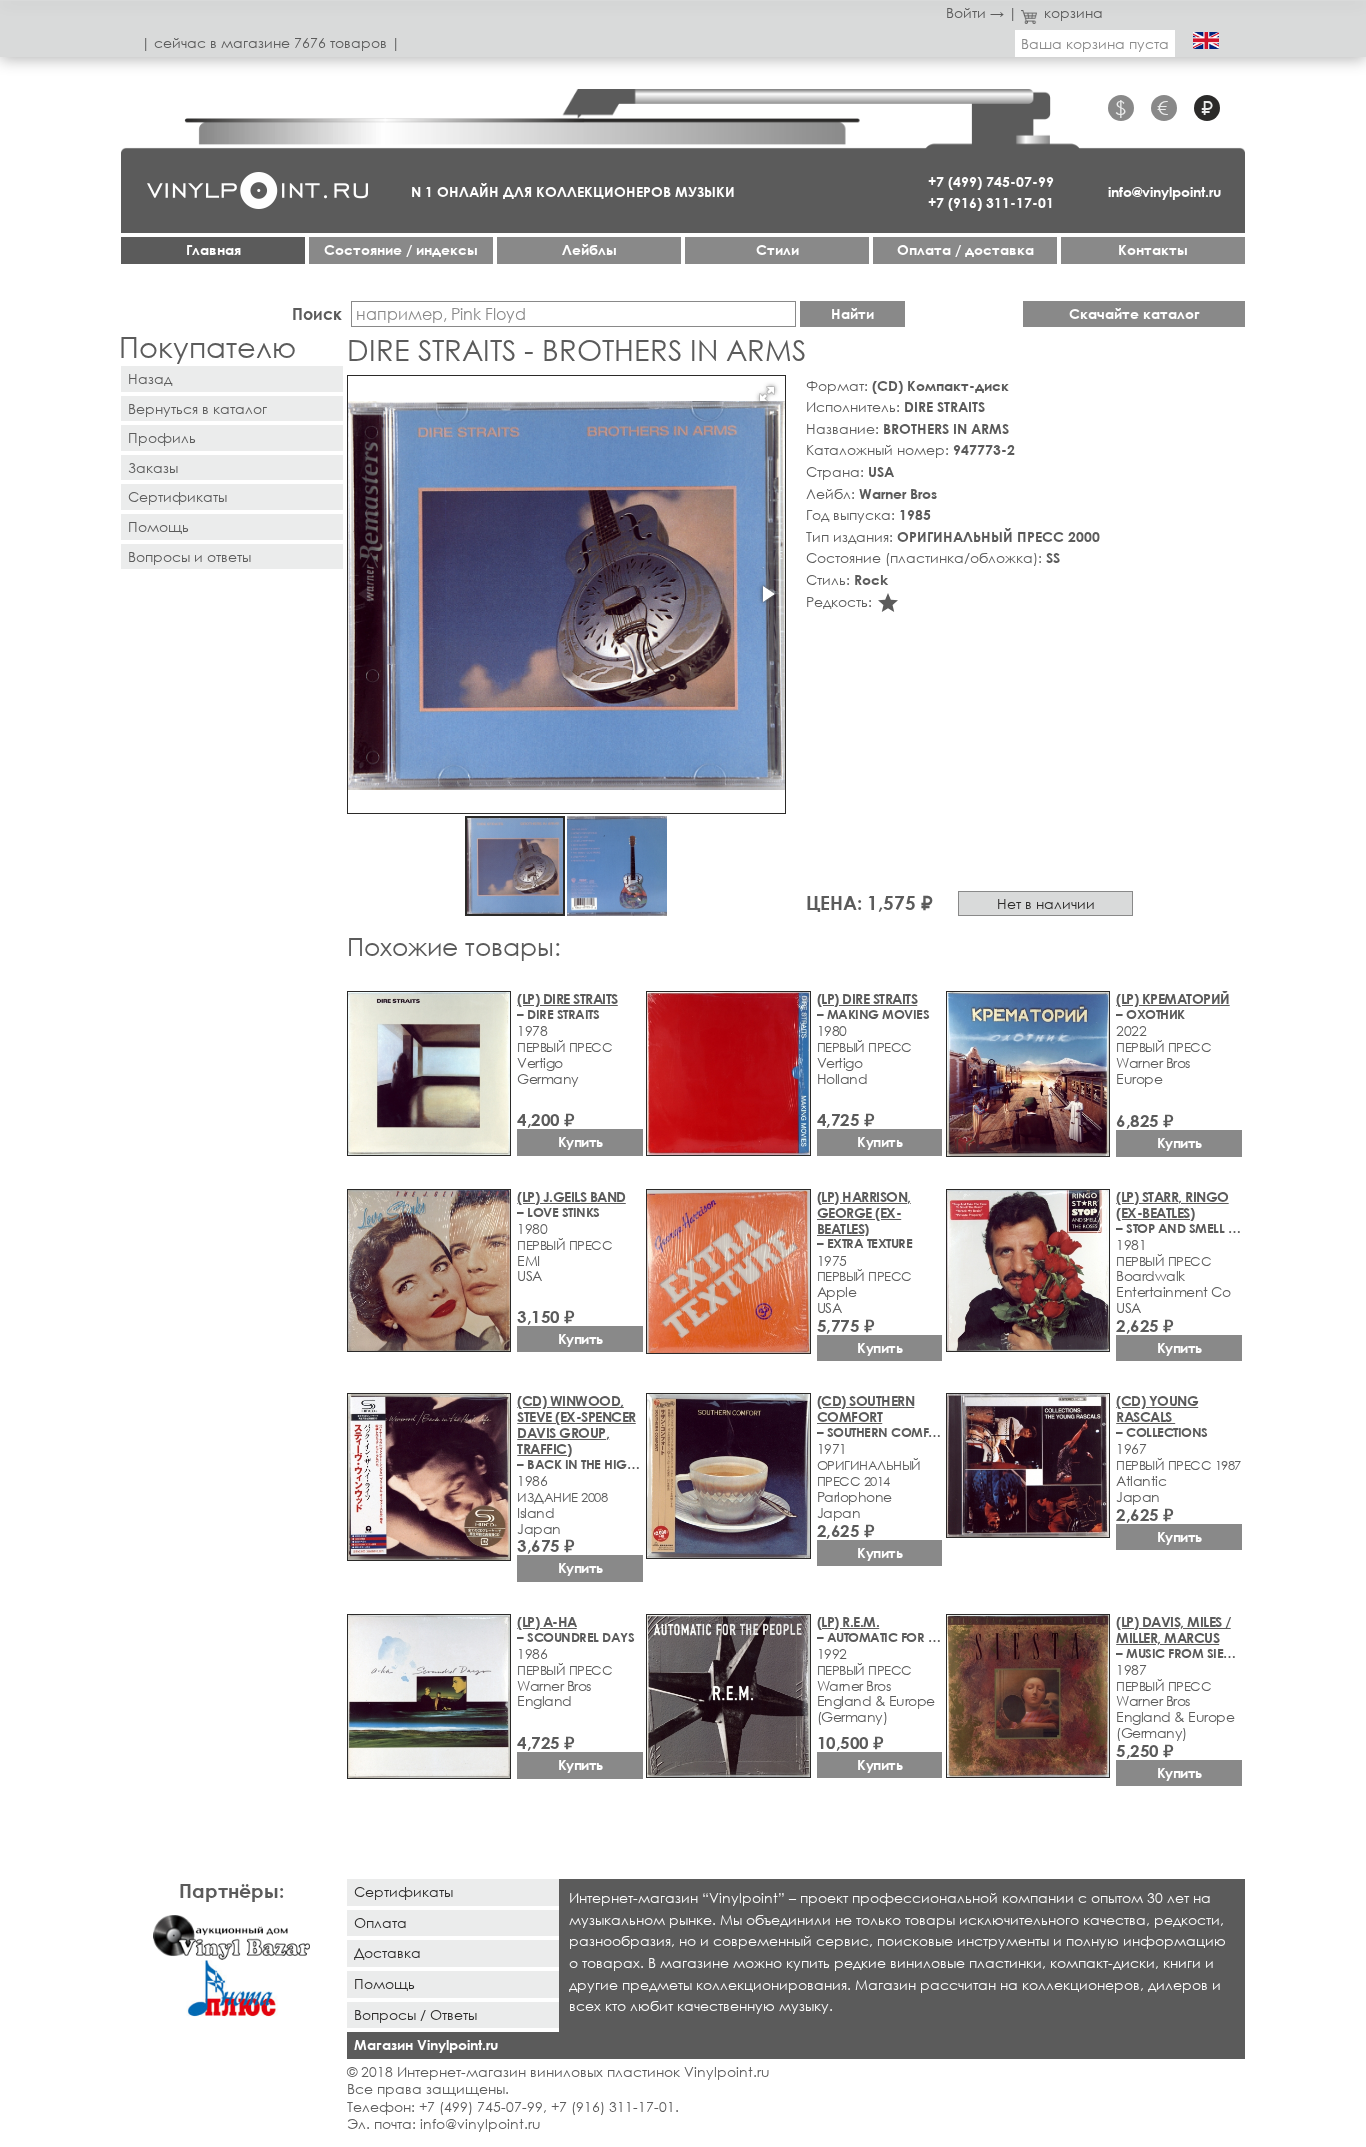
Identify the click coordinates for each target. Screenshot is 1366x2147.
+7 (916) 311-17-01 (991, 202)
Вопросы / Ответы (415, 2014)
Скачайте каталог (1134, 313)
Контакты (1153, 249)
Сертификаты (177, 496)
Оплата (380, 1922)
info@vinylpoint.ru (1164, 191)
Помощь (158, 526)
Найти (852, 313)
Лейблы (589, 249)
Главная (213, 249)
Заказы (153, 467)
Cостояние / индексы (401, 249)
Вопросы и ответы (189, 556)
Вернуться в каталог (197, 408)
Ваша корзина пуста (1095, 43)
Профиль (162, 437)
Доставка (387, 1952)
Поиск (317, 313)
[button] (767, 394)
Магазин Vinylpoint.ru (426, 2044)
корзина (1073, 12)
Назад (150, 378)
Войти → (975, 12)
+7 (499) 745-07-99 (991, 181)
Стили (777, 249)
